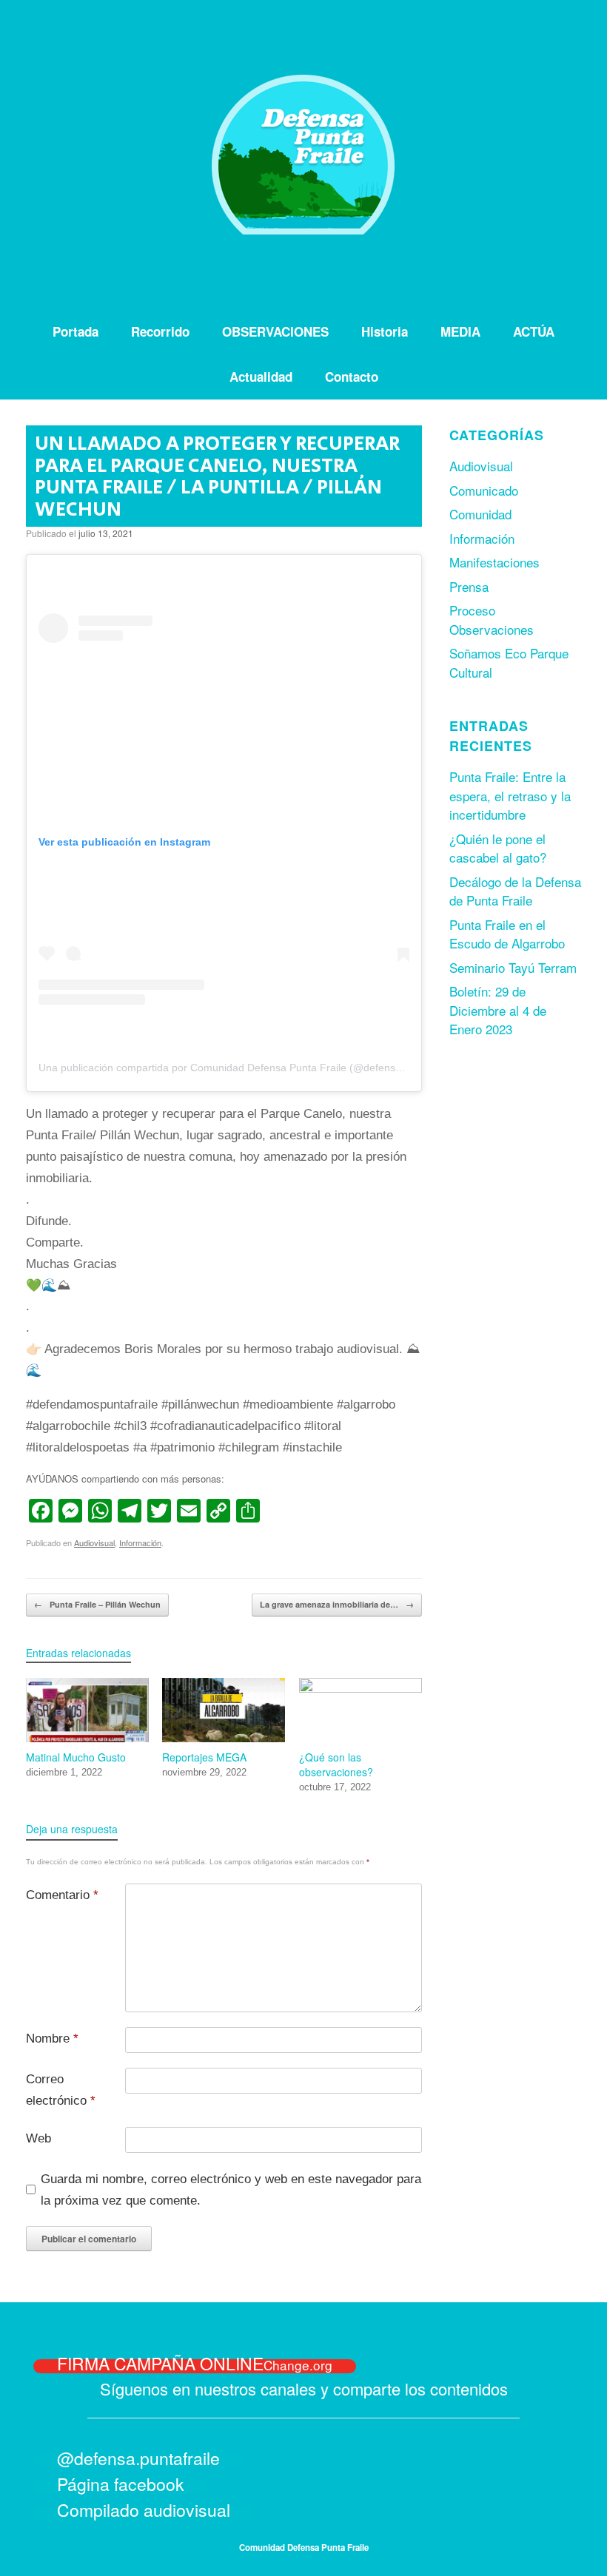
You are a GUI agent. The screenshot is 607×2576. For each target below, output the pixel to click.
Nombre (52, 2039)
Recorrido (160, 331)
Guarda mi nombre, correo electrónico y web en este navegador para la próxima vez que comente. (231, 2190)
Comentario (62, 1895)
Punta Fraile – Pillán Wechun (97, 1604)
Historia (385, 331)
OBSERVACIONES (275, 331)
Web (38, 2138)
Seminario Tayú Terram (513, 967)
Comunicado (484, 490)
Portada (76, 331)
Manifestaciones (494, 562)
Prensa (469, 586)
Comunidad (480, 514)
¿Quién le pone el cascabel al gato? (498, 848)
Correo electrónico (61, 2090)
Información (140, 1542)
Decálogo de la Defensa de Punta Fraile (515, 891)
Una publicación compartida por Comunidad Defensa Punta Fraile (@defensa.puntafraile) (248, 1068)
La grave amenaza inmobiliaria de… (337, 1604)
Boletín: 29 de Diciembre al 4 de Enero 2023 (498, 1010)
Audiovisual (94, 1542)
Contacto (352, 377)
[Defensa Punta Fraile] (303, 155)
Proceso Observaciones (492, 620)
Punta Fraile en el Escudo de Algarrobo (507, 934)
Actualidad (261, 377)
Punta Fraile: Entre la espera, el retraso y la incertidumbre (510, 795)
